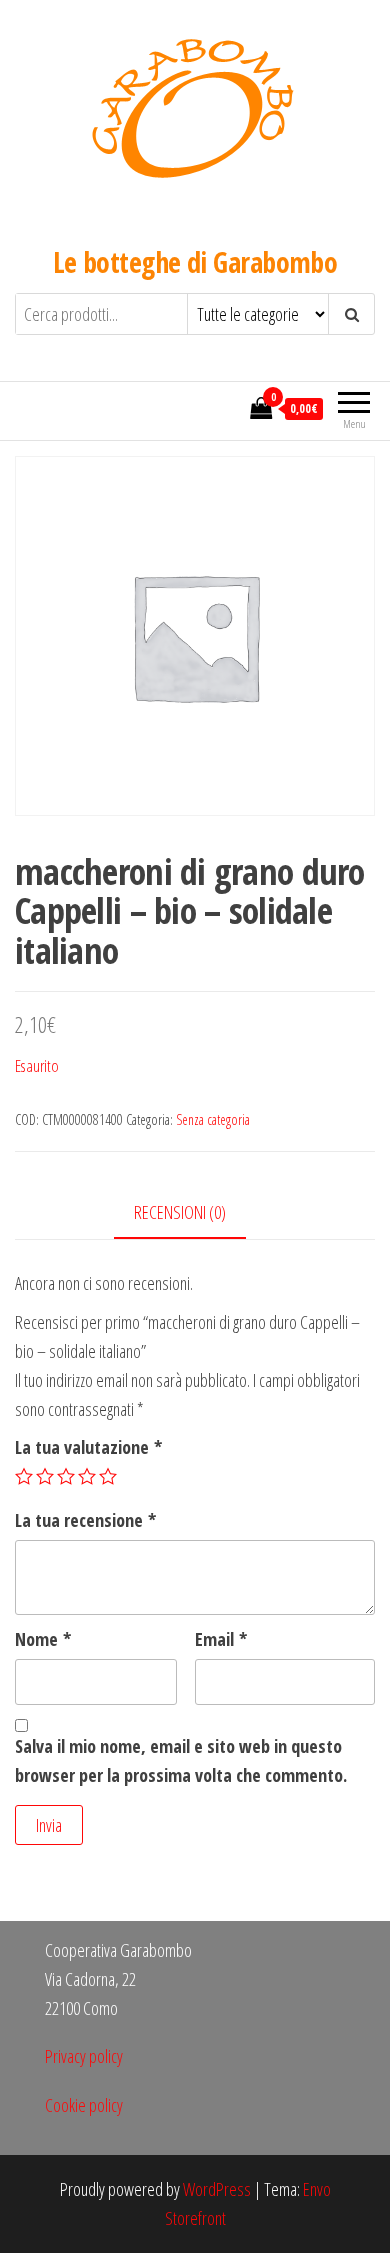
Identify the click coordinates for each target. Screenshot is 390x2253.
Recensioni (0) (180, 1212)
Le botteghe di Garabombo (195, 262)
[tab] (195, 1213)
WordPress (217, 2189)
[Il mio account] (229, 408)
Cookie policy (84, 2105)
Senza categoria (213, 1119)
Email (221, 1639)
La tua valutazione (88, 1447)
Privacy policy (84, 2056)
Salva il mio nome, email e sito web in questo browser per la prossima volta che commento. (181, 1760)
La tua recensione (85, 1520)
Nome (43, 1639)
